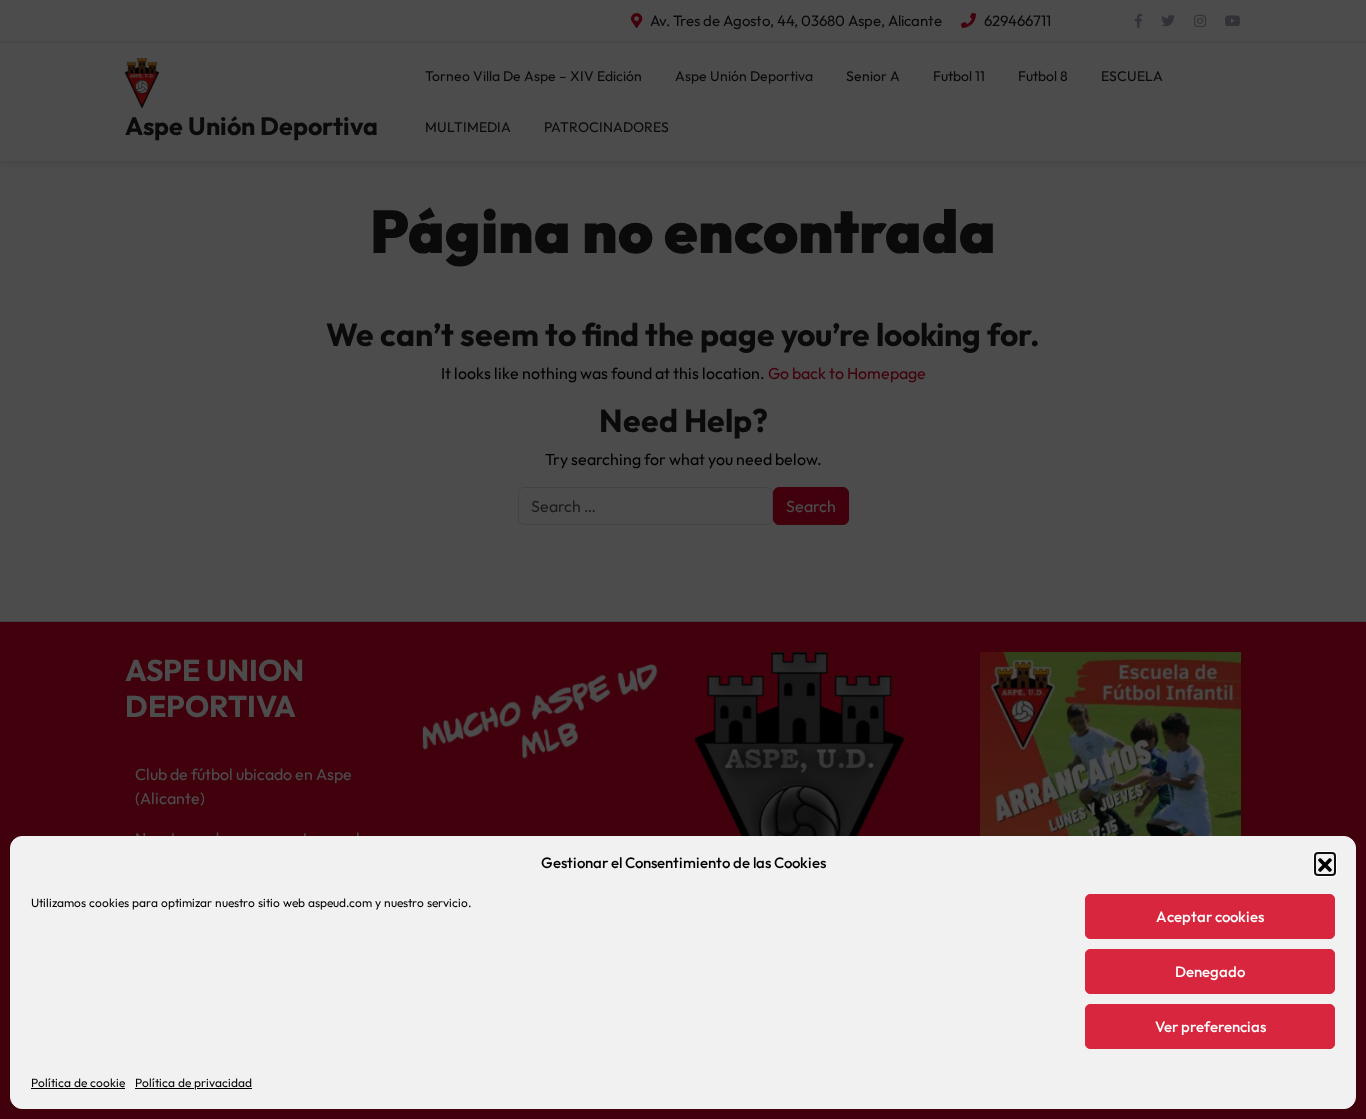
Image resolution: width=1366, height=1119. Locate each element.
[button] (1325, 863)
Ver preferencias (1210, 1026)
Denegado (1210, 971)
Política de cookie (78, 1082)
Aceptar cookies (1210, 916)
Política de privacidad (193, 1082)
